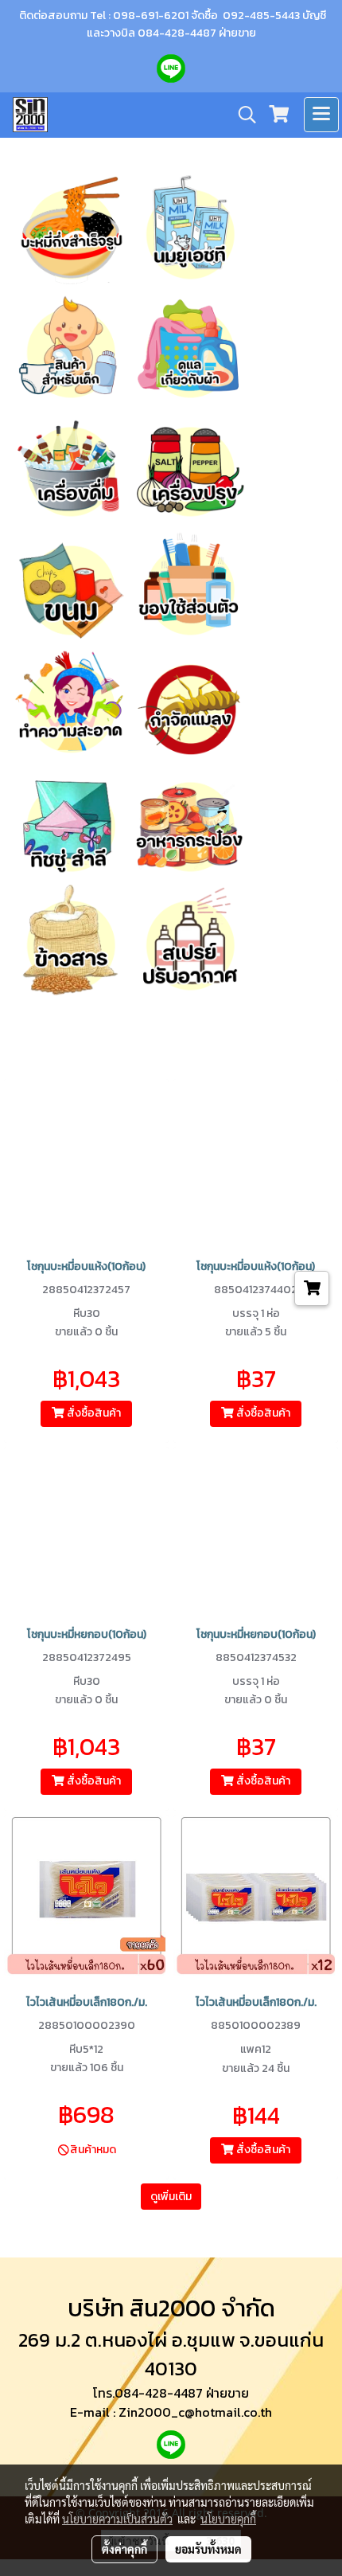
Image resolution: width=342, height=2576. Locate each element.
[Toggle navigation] (321, 115)
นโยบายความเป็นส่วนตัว (117, 2519)
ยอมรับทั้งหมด (208, 2549)
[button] (242, 115)
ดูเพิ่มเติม (171, 2197)
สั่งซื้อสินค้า (93, 1413)
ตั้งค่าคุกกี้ (124, 2549)
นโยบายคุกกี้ (228, 2519)
